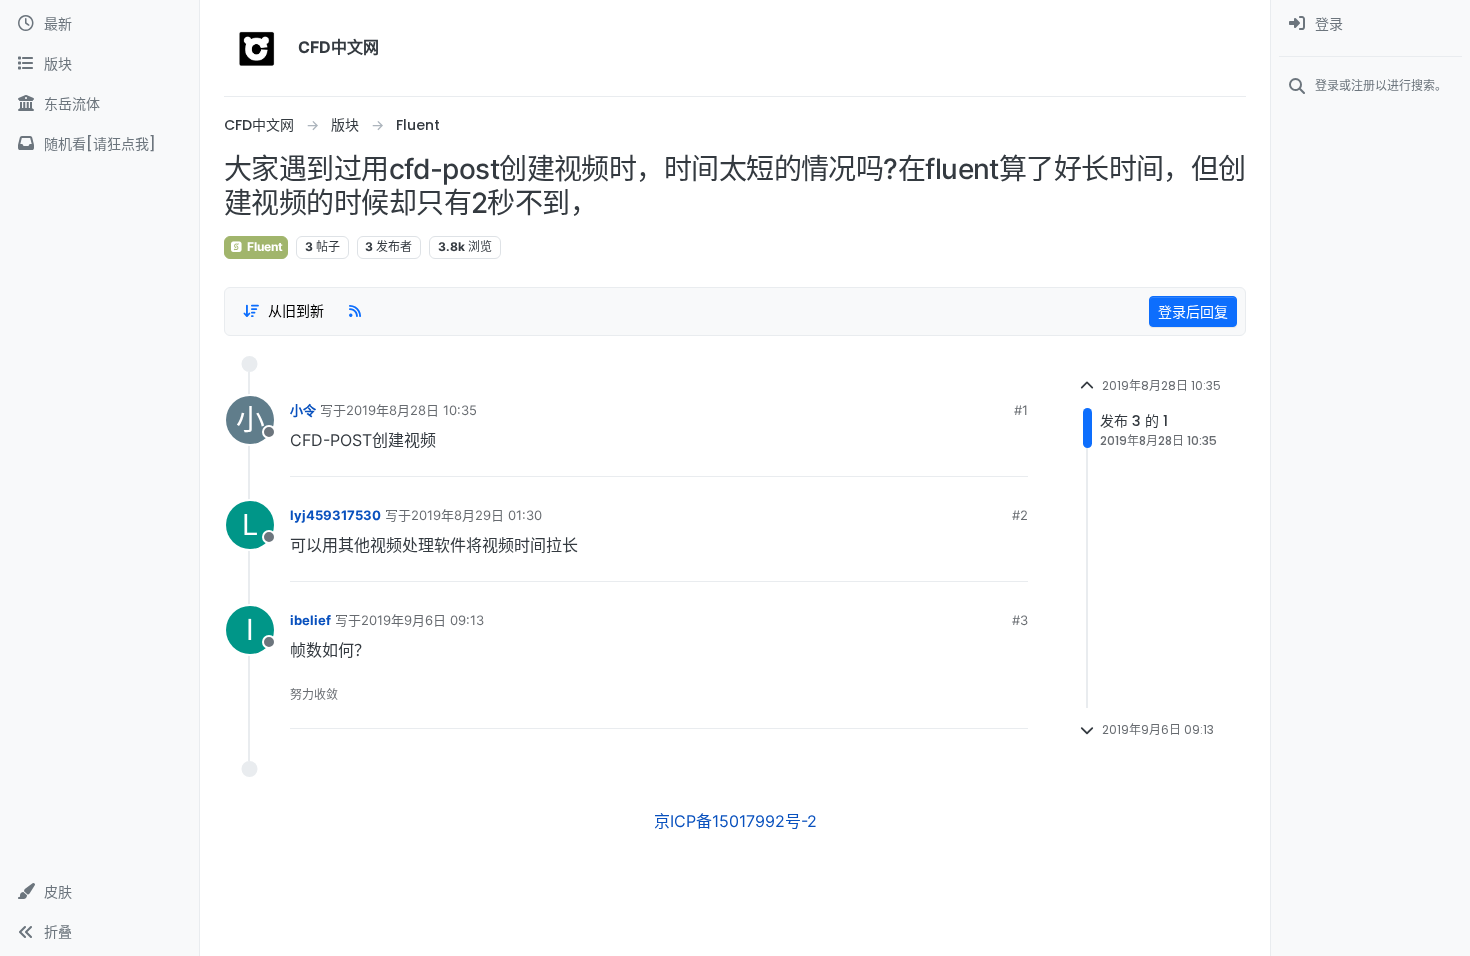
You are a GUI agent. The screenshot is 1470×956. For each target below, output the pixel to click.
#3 (1020, 620)
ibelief (310, 620)
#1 (1021, 410)
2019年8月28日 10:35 (411, 410)
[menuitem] (1370, 24)
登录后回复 (1193, 311)
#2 (1020, 515)
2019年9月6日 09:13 (422, 620)
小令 (303, 410)
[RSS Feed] (355, 311)
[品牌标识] (257, 48)
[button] (99, 892)
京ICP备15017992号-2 (735, 821)
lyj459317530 (335, 515)
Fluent (263, 246)
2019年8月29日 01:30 (476, 515)
